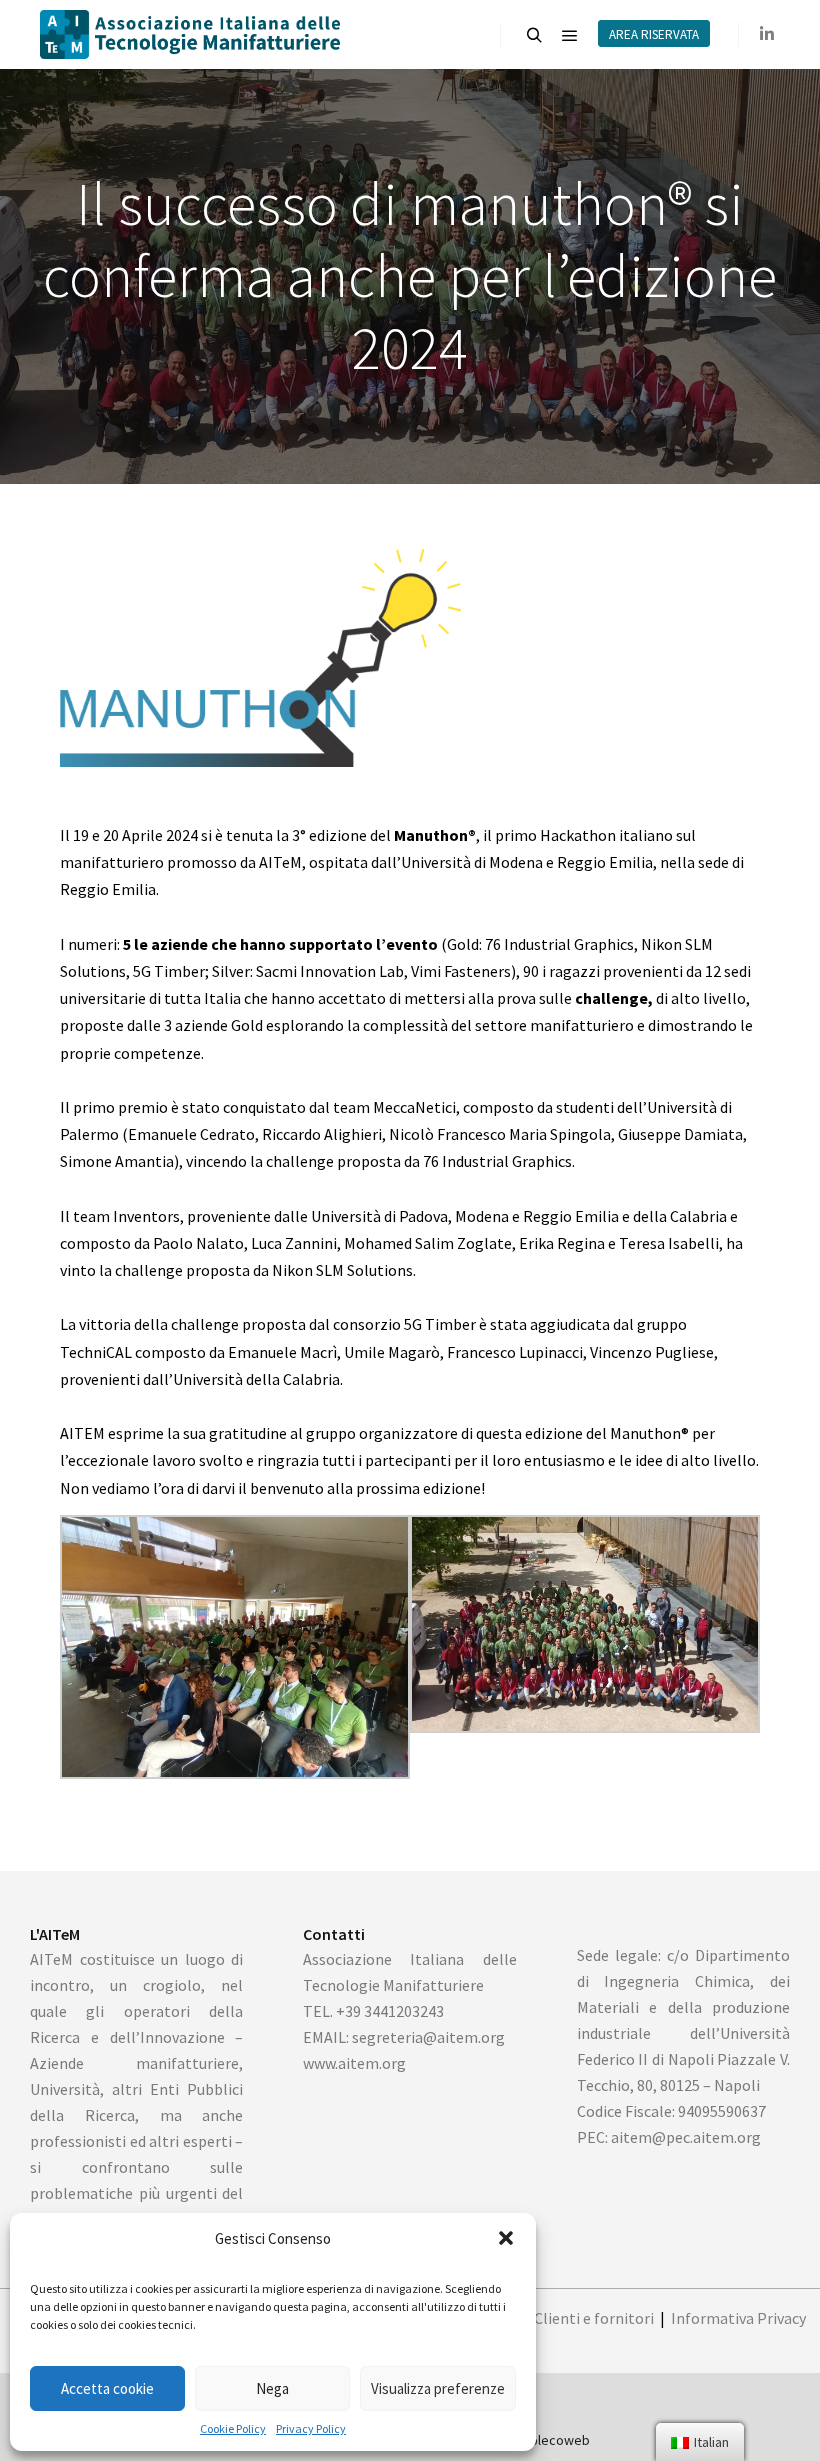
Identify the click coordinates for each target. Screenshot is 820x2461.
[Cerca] (534, 36)
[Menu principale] (570, 36)
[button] (506, 2238)
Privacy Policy (311, 2428)
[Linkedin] (767, 34)
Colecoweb (556, 2440)
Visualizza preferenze (438, 2388)
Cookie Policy (233, 2428)
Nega (272, 2388)
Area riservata (654, 34)
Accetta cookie (107, 2388)
